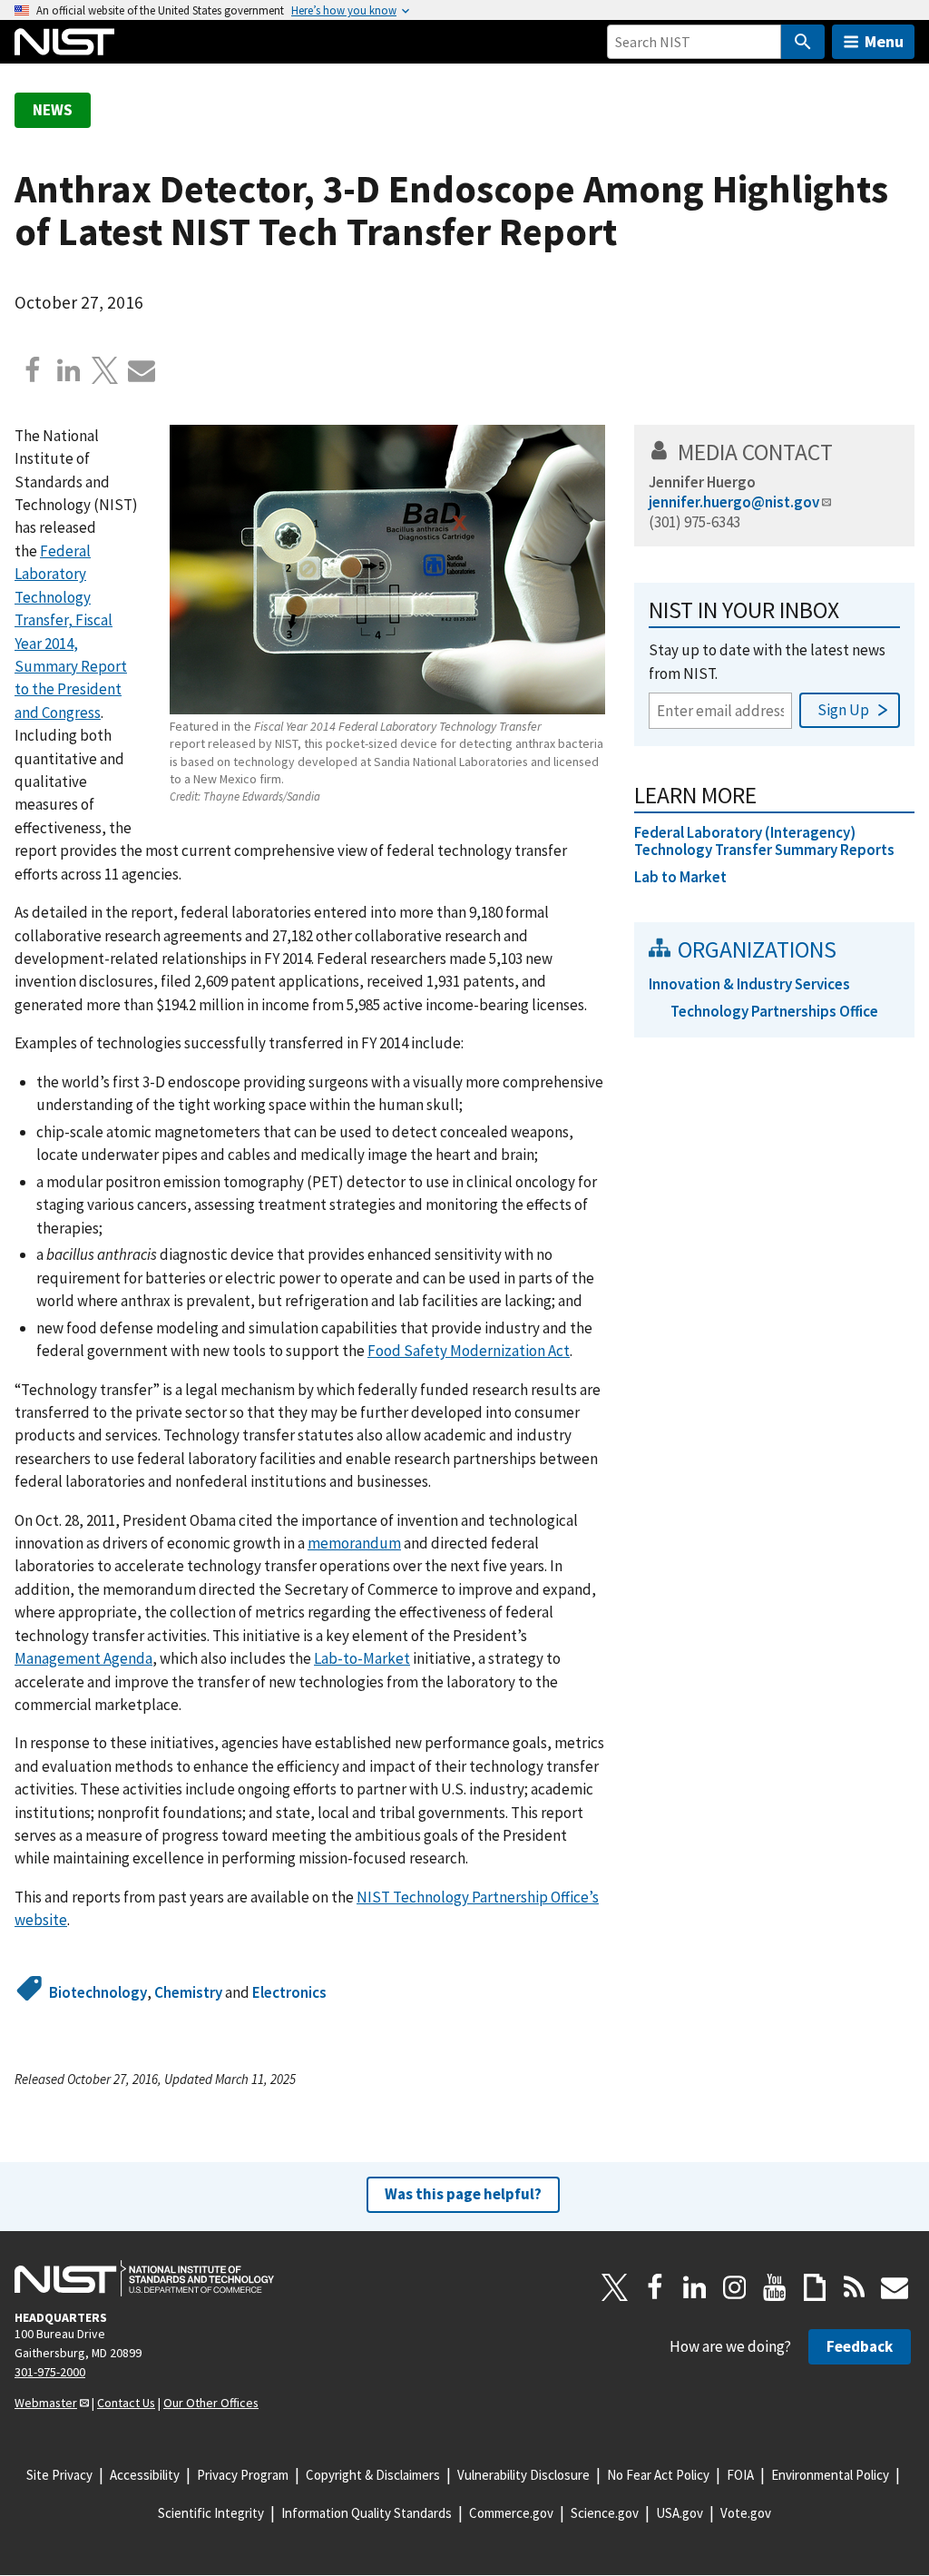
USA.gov (680, 2513)
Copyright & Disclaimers (373, 2475)
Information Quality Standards (367, 2513)
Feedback (860, 2346)
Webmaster (46, 2403)
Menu (884, 41)
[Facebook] (33, 370)
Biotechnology (98, 1992)
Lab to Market (680, 877)
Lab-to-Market (362, 1658)
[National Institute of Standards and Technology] (144, 2278)
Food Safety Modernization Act (469, 1351)
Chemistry (188, 1992)
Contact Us (126, 2403)
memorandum (354, 1543)
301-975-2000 (50, 2372)
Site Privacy (59, 2475)
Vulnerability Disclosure (523, 2475)
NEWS (53, 110)
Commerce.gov (511, 2513)
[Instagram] (735, 2287)
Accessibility (145, 2475)
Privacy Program (243, 2475)
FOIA (740, 2475)
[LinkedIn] (695, 2287)
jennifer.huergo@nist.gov (734, 502)
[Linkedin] (69, 370)
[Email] (142, 370)
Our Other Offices (211, 2403)
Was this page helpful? (463, 2194)
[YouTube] (775, 2287)
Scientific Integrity (211, 2513)
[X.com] (105, 370)
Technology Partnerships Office (774, 1011)
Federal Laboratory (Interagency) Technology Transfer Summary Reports (764, 841)
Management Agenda (83, 1658)
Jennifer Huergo (702, 482)
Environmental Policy (830, 2475)
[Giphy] (815, 2287)
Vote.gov (746, 2513)
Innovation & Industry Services (749, 984)
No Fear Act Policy (658, 2475)
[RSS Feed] (855, 2287)
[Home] (64, 42)
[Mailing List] (895, 2287)
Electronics (289, 1992)
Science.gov (605, 2513)
